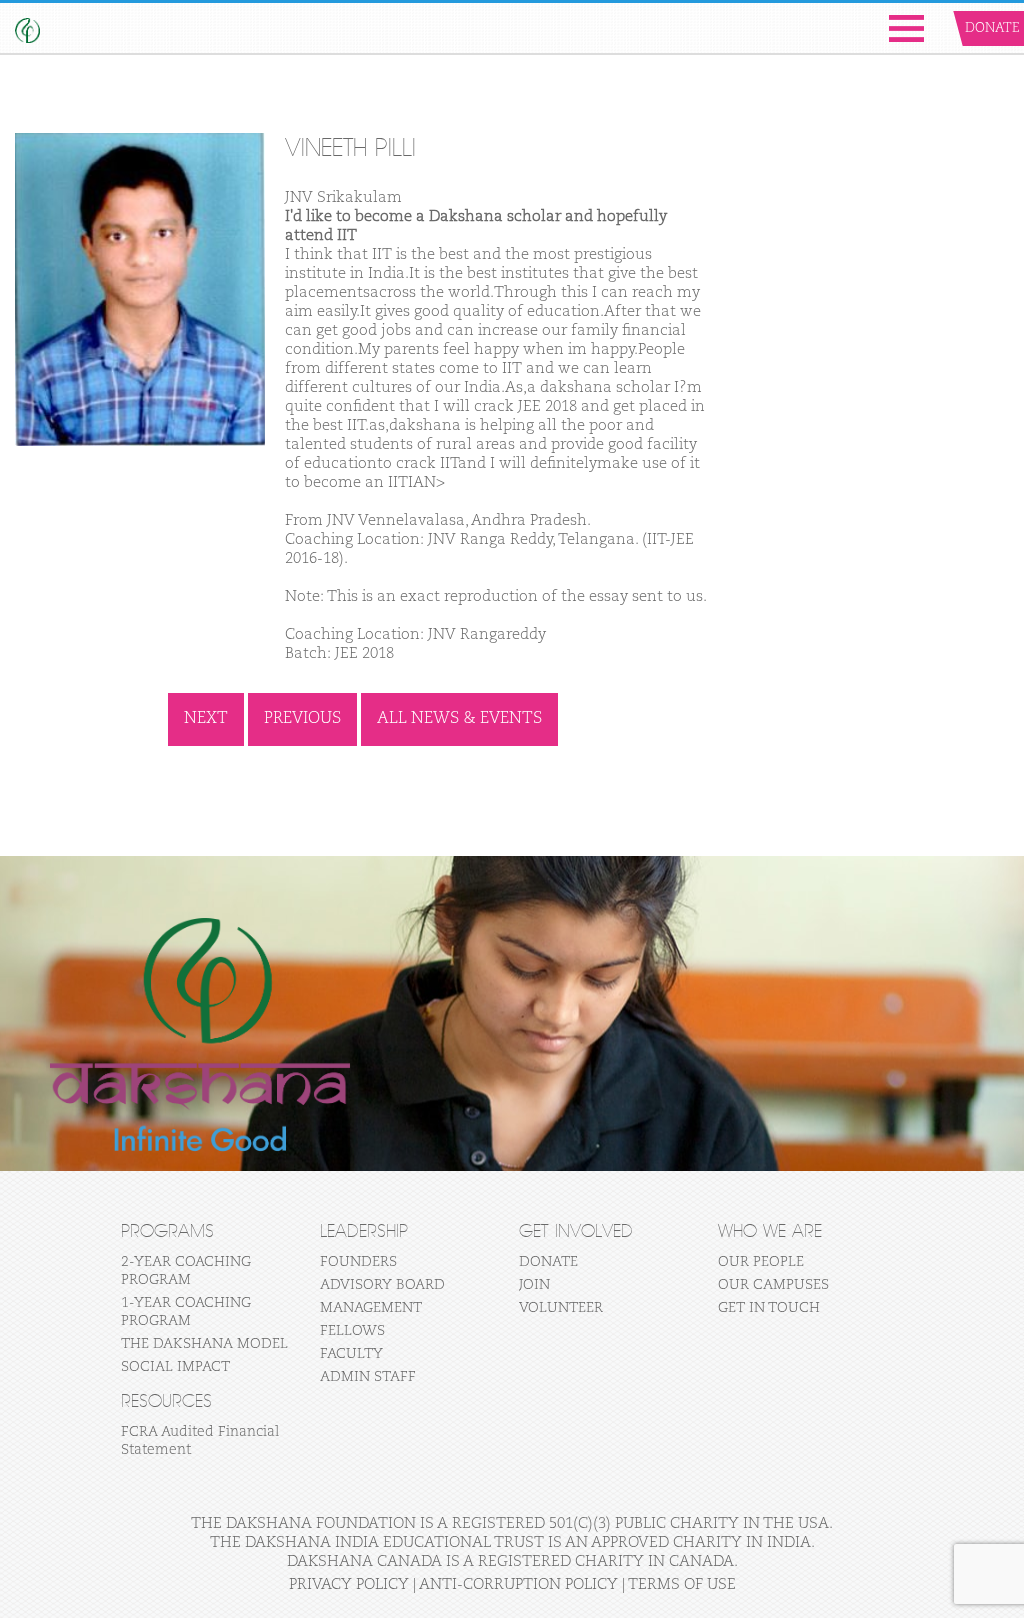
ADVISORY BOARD (382, 1285)
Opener (906, 28)
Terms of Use (682, 1584)
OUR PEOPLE (761, 1262)
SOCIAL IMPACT (175, 1367)
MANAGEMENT (371, 1308)
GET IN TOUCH (769, 1308)
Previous (302, 719)
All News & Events (459, 719)
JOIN (534, 1285)
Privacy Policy (349, 1584)
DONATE (548, 1262)
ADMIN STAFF (368, 1377)
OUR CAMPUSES (773, 1285)
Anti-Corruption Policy (518, 1584)
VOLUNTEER (561, 1308)
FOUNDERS (358, 1262)
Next (206, 719)
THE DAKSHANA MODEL (204, 1344)
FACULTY (351, 1354)
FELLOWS (352, 1331)
